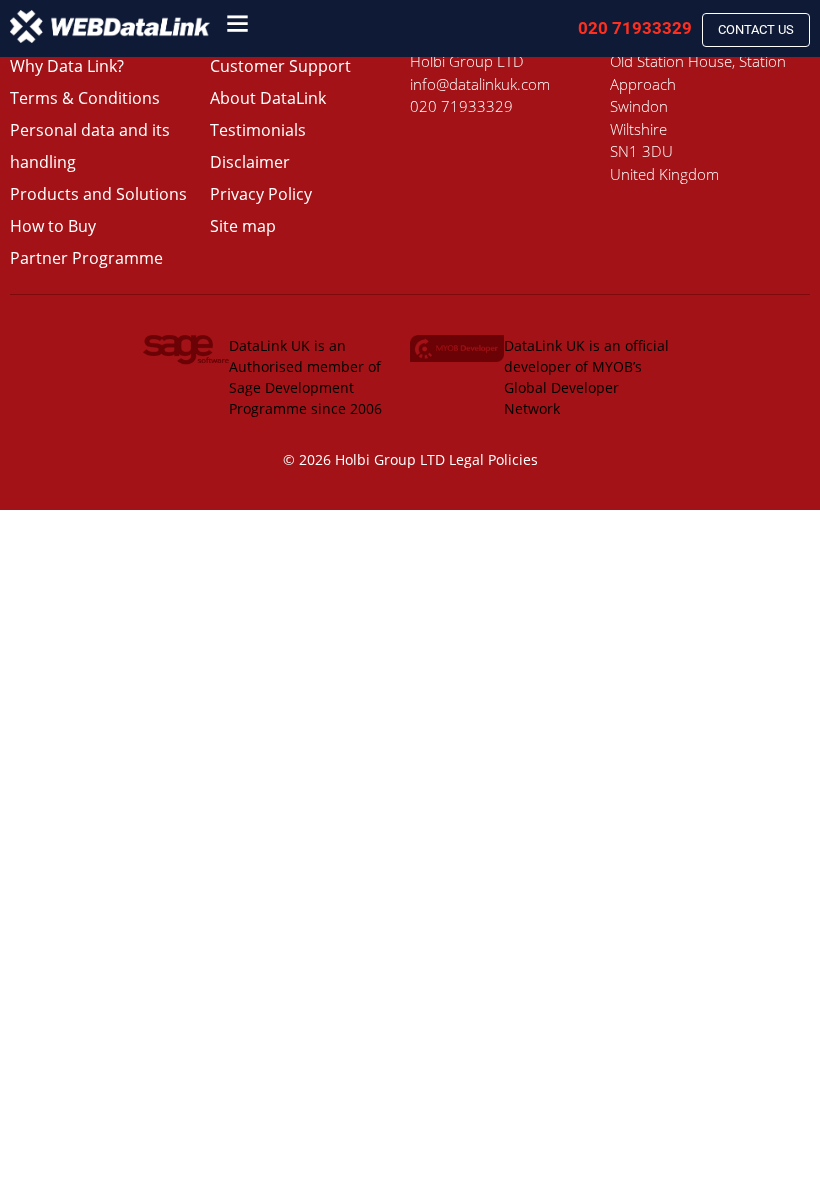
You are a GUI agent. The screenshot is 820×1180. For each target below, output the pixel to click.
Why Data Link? (67, 66)
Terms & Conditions (85, 98)
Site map (243, 226)
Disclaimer (250, 162)
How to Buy (53, 226)
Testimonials (258, 130)
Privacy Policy (261, 194)
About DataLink (268, 98)
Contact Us (756, 29)
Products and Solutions (98, 194)
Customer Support (280, 66)
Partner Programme (86, 258)
